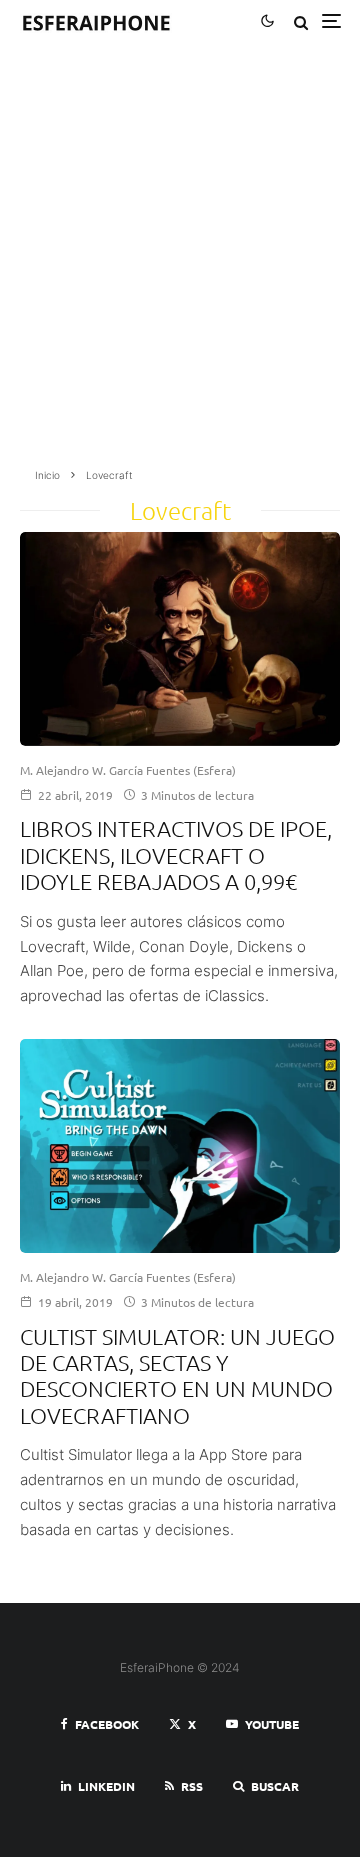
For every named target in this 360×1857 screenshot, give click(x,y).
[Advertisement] (180, 262)
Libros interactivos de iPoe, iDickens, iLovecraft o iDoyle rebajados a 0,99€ (176, 854)
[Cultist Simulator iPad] (180, 1146)
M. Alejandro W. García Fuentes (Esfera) (128, 770)
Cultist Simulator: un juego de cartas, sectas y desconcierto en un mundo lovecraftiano (177, 1375)
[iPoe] (180, 639)
